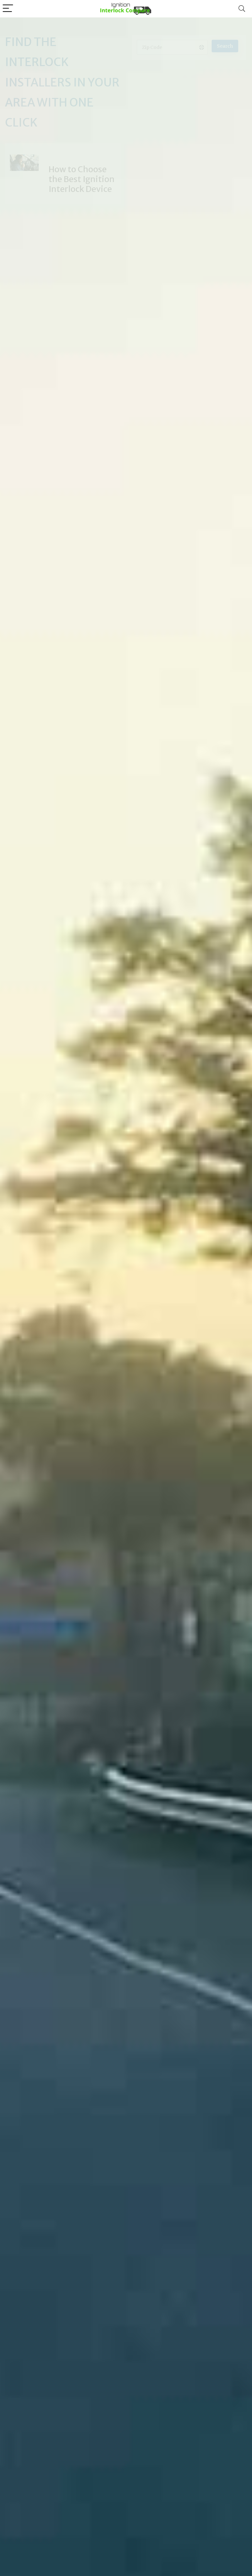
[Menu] (8, 9)
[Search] (242, 9)
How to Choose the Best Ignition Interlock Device (82, 179)
